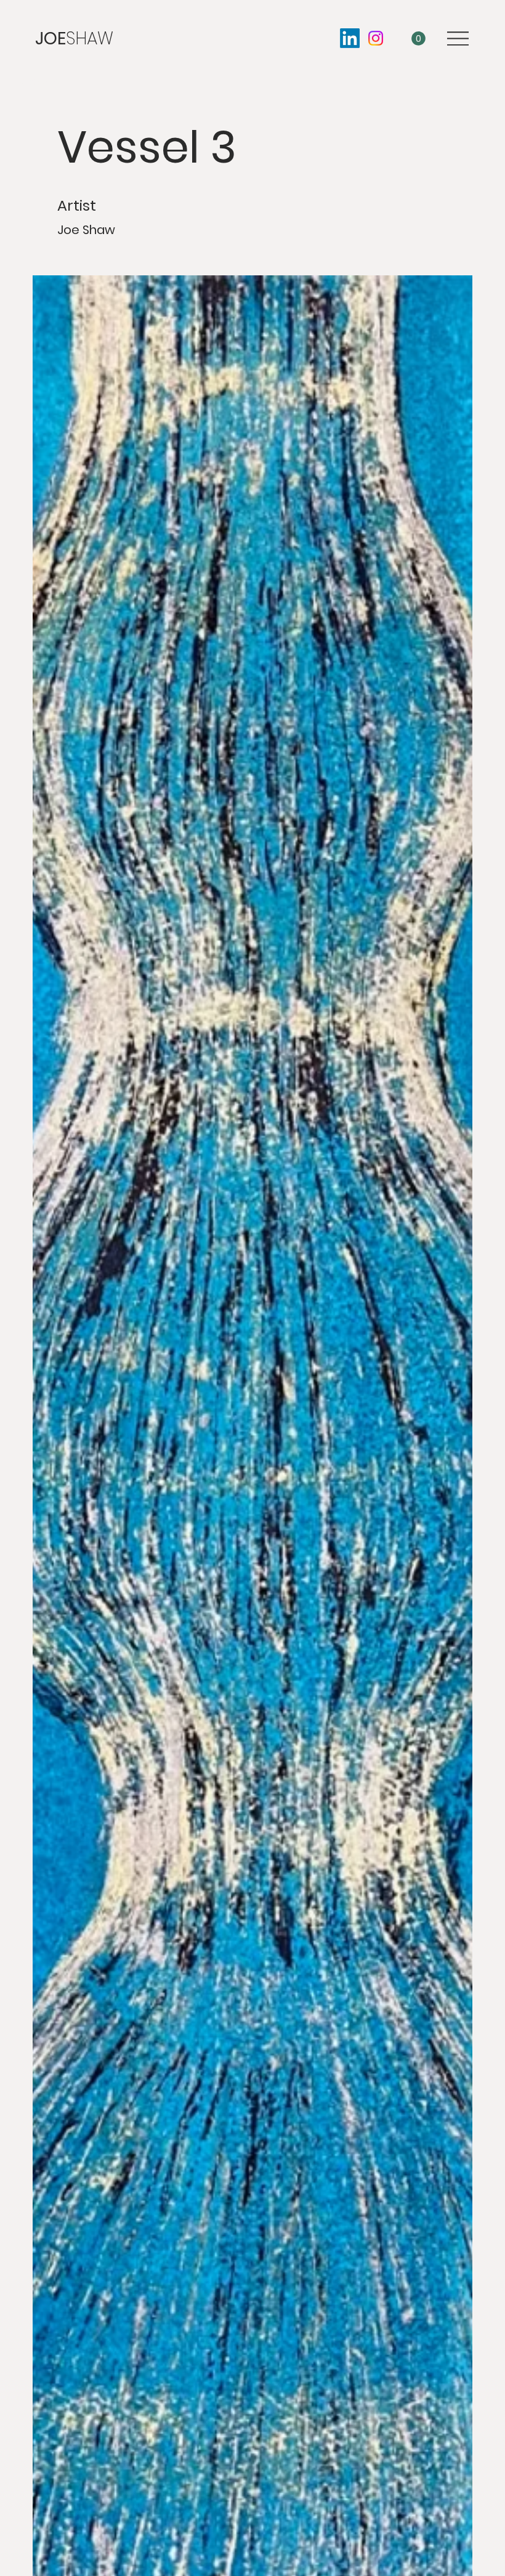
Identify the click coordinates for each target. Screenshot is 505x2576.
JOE (74, 38)
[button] (418, 38)
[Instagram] (376, 38)
